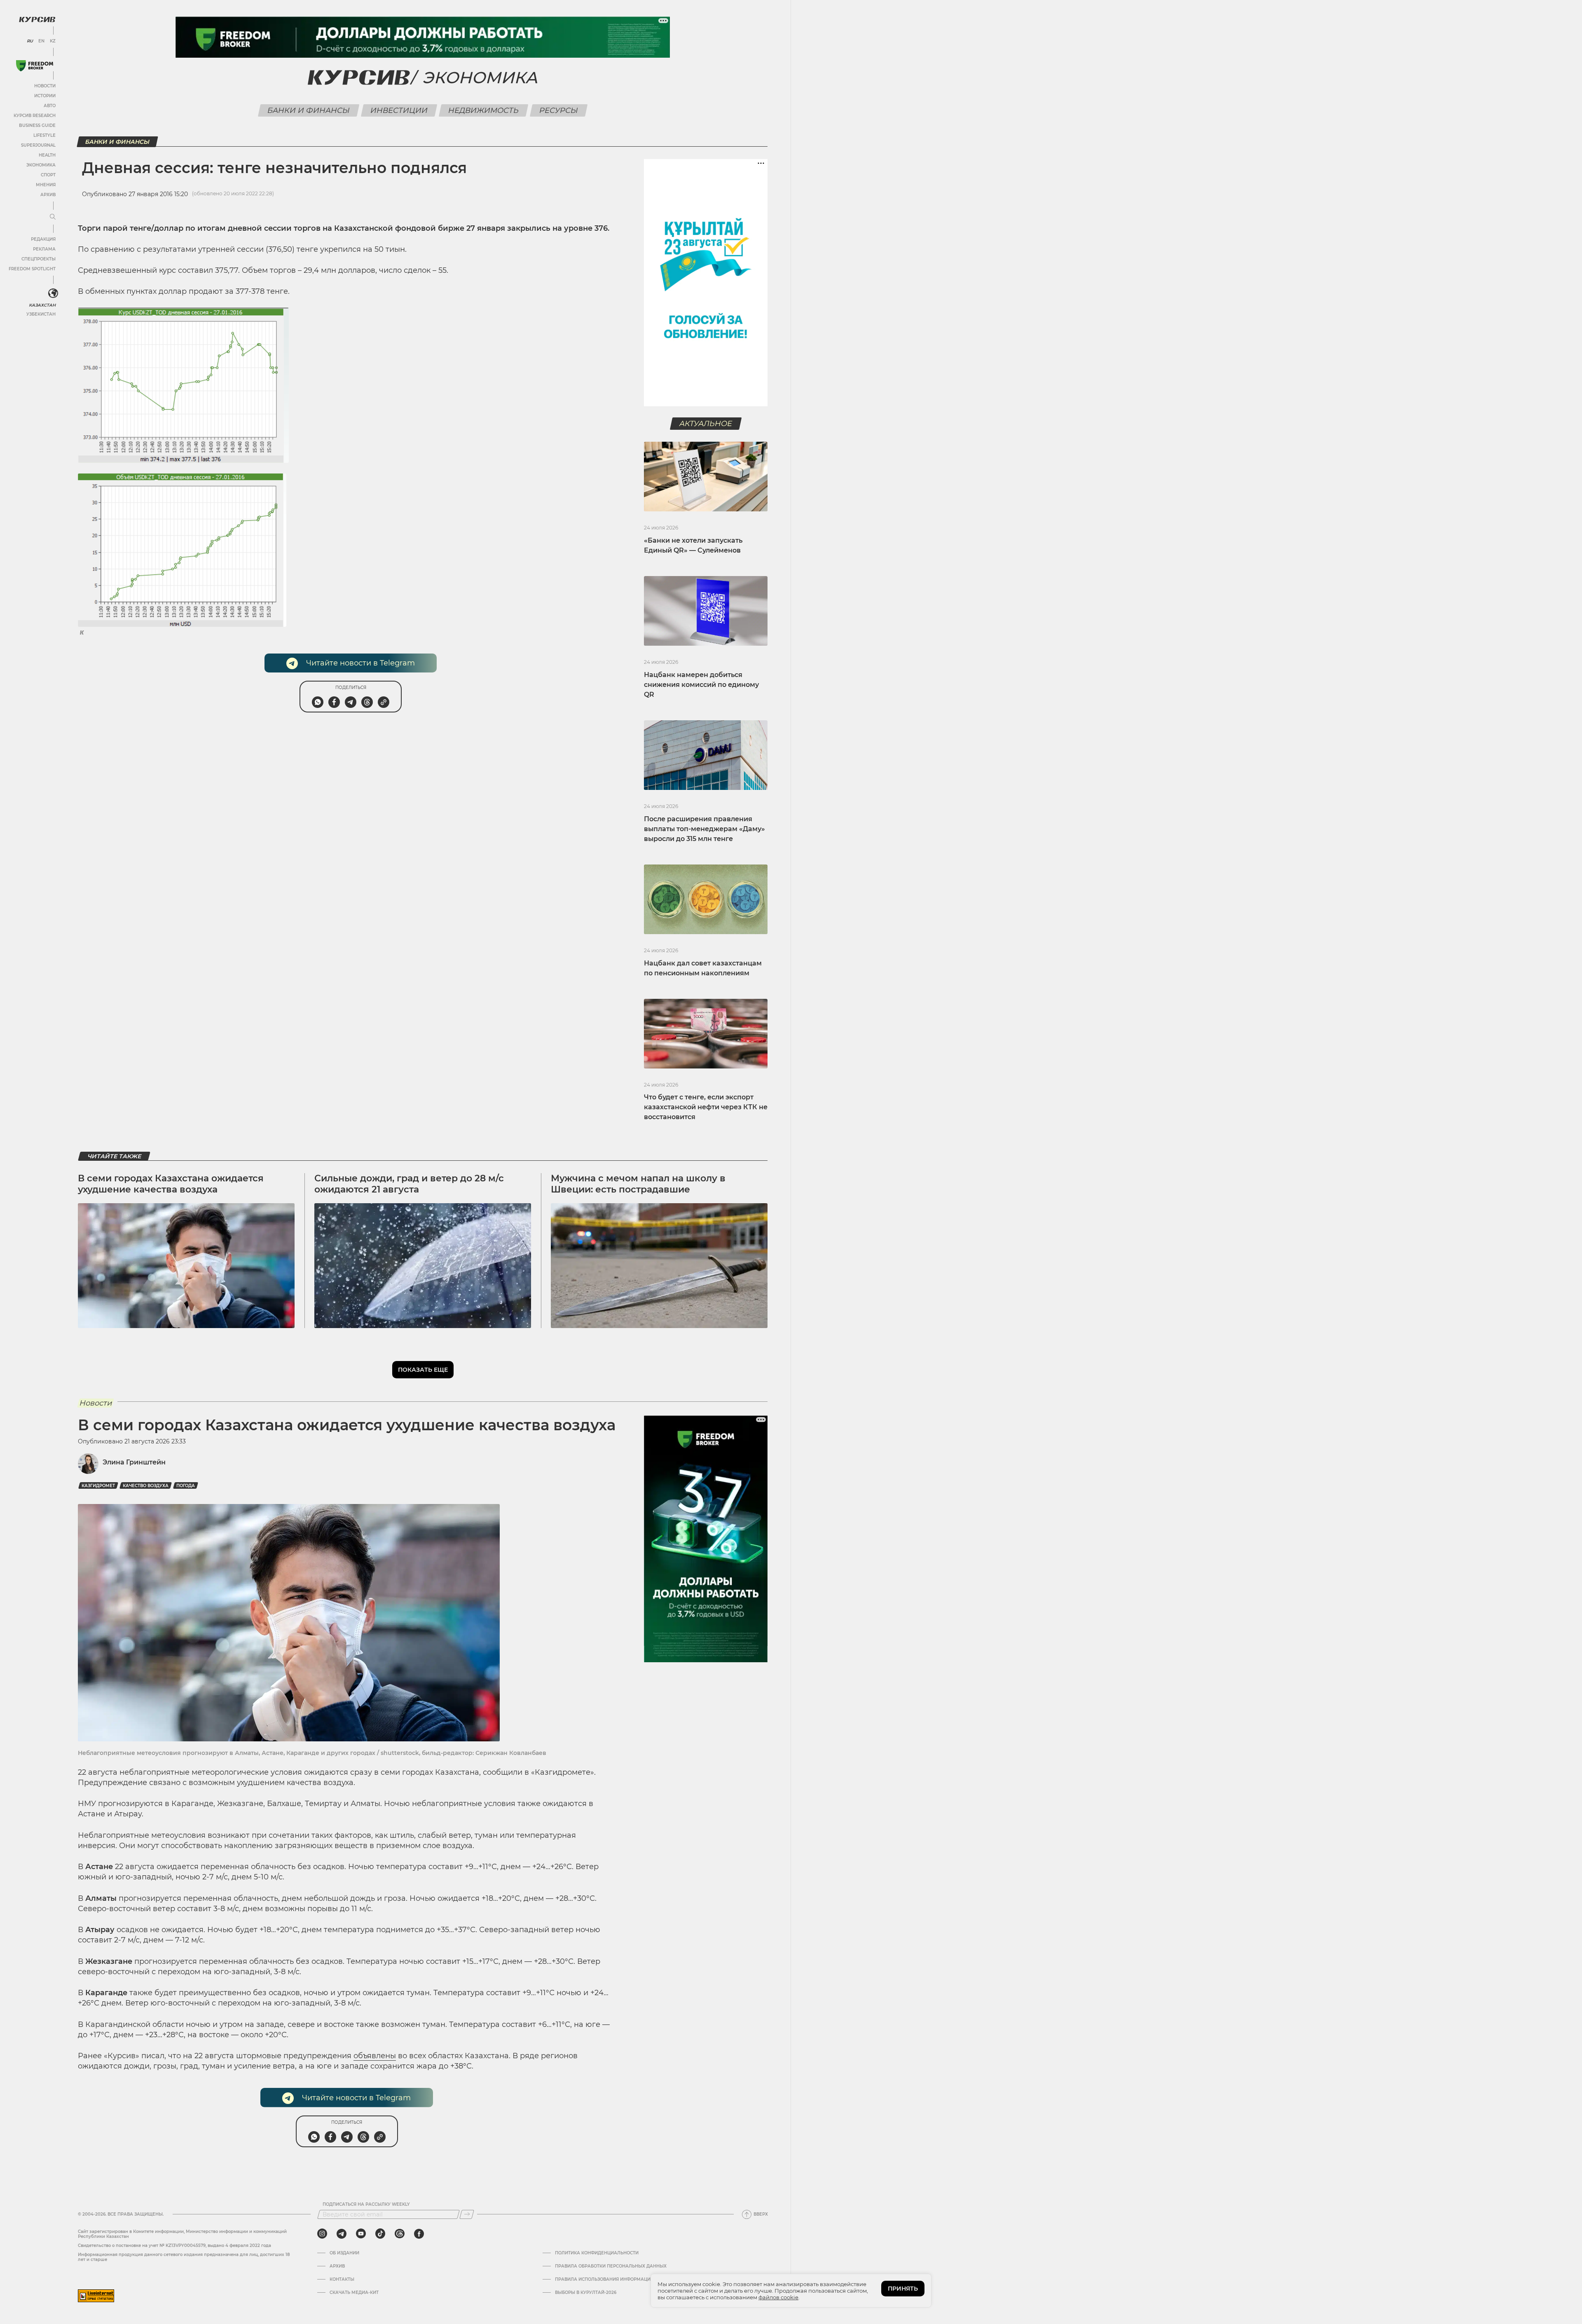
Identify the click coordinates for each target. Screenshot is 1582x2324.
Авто (50, 106)
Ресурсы (559, 110)
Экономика (41, 165)
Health (47, 155)
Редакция (43, 239)
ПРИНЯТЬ (903, 2289)
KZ (53, 41)
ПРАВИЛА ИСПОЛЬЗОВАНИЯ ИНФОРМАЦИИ (604, 2279)
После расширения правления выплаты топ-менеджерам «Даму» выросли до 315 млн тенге (704, 829)
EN (41, 41)
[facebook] (419, 2234)
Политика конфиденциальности (597, 2253)
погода (186, 1486)
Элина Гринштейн (134, 1462)
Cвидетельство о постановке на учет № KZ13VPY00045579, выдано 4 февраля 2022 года (174, 2246)
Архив (48, 195)
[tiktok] (380, 2234)
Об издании (344, 2253)
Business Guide (37, 125)
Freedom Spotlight (32, 269)
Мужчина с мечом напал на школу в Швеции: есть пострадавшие (638, 1184)
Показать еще (423, 1370)
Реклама (44, 249)
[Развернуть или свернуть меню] (53, 217)
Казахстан (42, 305)
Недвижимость (484, 110)
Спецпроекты (39, 259)
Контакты (342, 2279)
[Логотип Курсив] (37, 19)
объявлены (375, 2056)
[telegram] (342, 2234)
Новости (45, 86)
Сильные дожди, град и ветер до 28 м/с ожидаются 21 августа (409, 1184)
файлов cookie (778, 2297)
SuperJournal (38, 145)
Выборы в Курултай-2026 (586, 2293)
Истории (45, 96)
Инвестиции (399, 110)
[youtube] (361, 2234)
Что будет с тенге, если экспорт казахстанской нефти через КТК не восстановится (706, 1107)
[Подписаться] (467, 2214)
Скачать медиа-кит (354, 2293)
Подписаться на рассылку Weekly (366, 2205)
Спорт (48, 175)
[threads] (400, 2234)
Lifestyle (44, 135)
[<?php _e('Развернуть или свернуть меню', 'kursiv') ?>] (53, 293)
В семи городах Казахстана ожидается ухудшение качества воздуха (171, 1184)
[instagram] (322, 2234)
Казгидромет (98, 1486)
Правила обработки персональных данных (611, 2266)
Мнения (46, 185)
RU (30, 41)
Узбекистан (41, 314)
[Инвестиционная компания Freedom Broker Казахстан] (35, 66)
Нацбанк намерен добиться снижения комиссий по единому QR (701, 685)
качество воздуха (146, 1486)
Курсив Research (35, 116)
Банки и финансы (309, 110)
